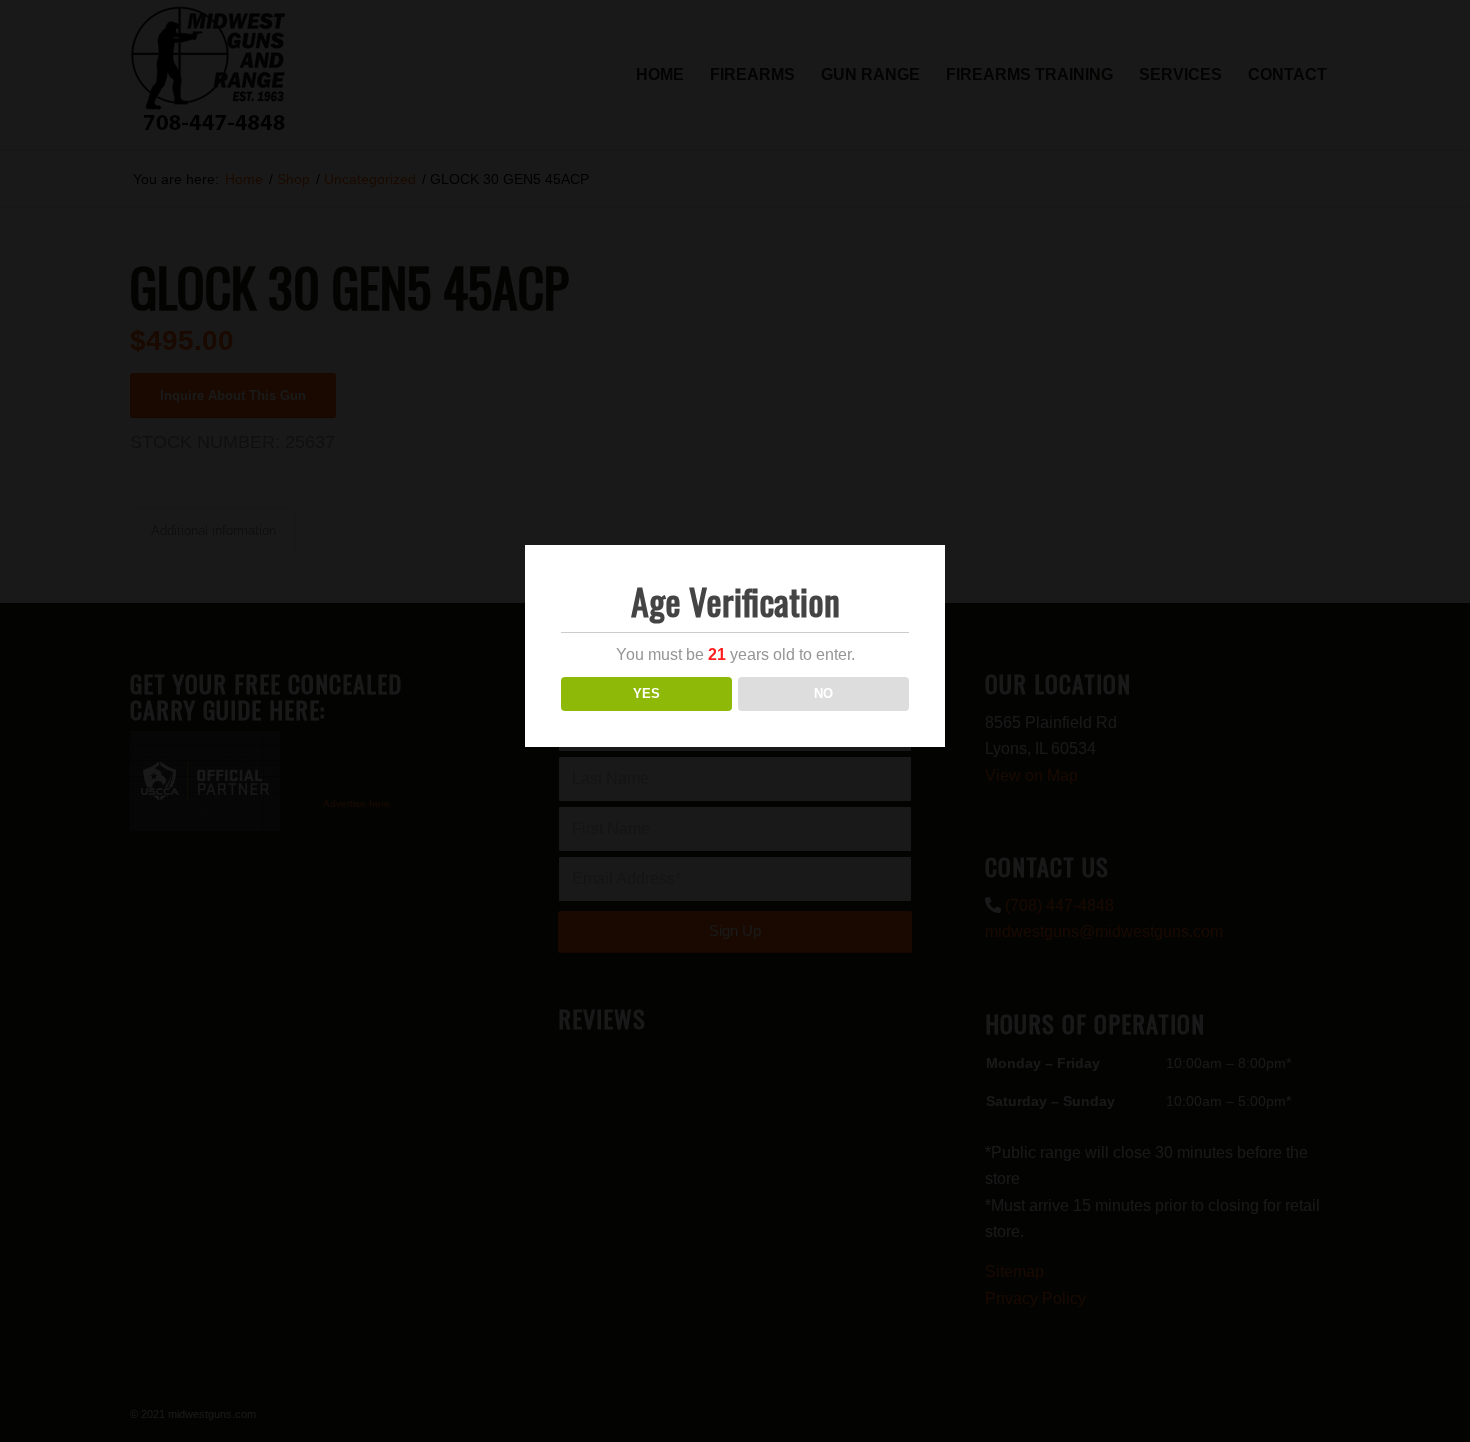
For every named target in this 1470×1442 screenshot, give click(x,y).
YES (646, 693)
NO (823, 693)
